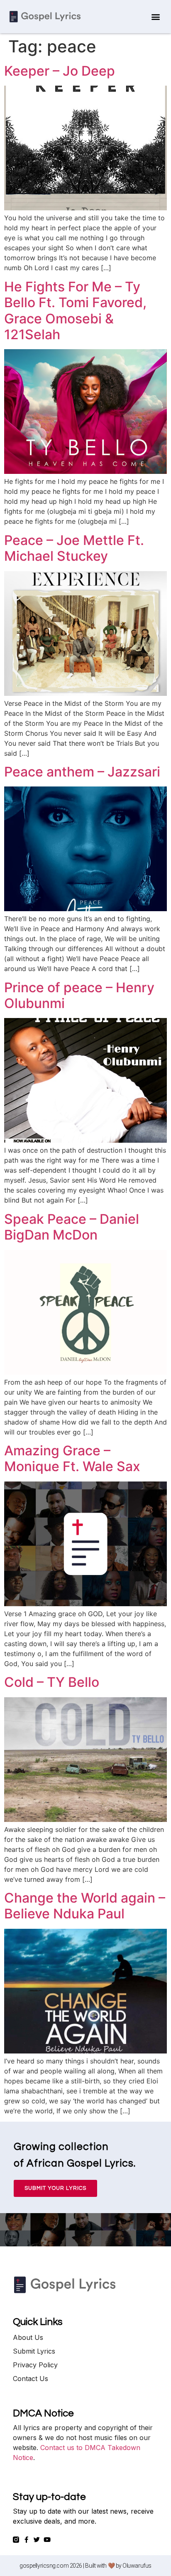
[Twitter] (37, 2540)
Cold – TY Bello (52, 1682)
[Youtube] (47, 2540)
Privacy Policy (35, 2365)
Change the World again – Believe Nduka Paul (85, 1906)
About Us (28, 2337)
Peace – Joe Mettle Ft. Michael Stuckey (74, 548)
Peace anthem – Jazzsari (82, 772)
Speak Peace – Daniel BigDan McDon (72, 1227)
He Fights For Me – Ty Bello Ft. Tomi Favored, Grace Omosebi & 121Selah (75, 311)
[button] (155, 17)
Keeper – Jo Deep (60, 71)
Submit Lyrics (34, 2351)
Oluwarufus (137, 2566)
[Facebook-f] (26, 2540)
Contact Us (31, 2379)
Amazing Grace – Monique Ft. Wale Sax (72, 1458)
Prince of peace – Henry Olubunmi (79, 995)
